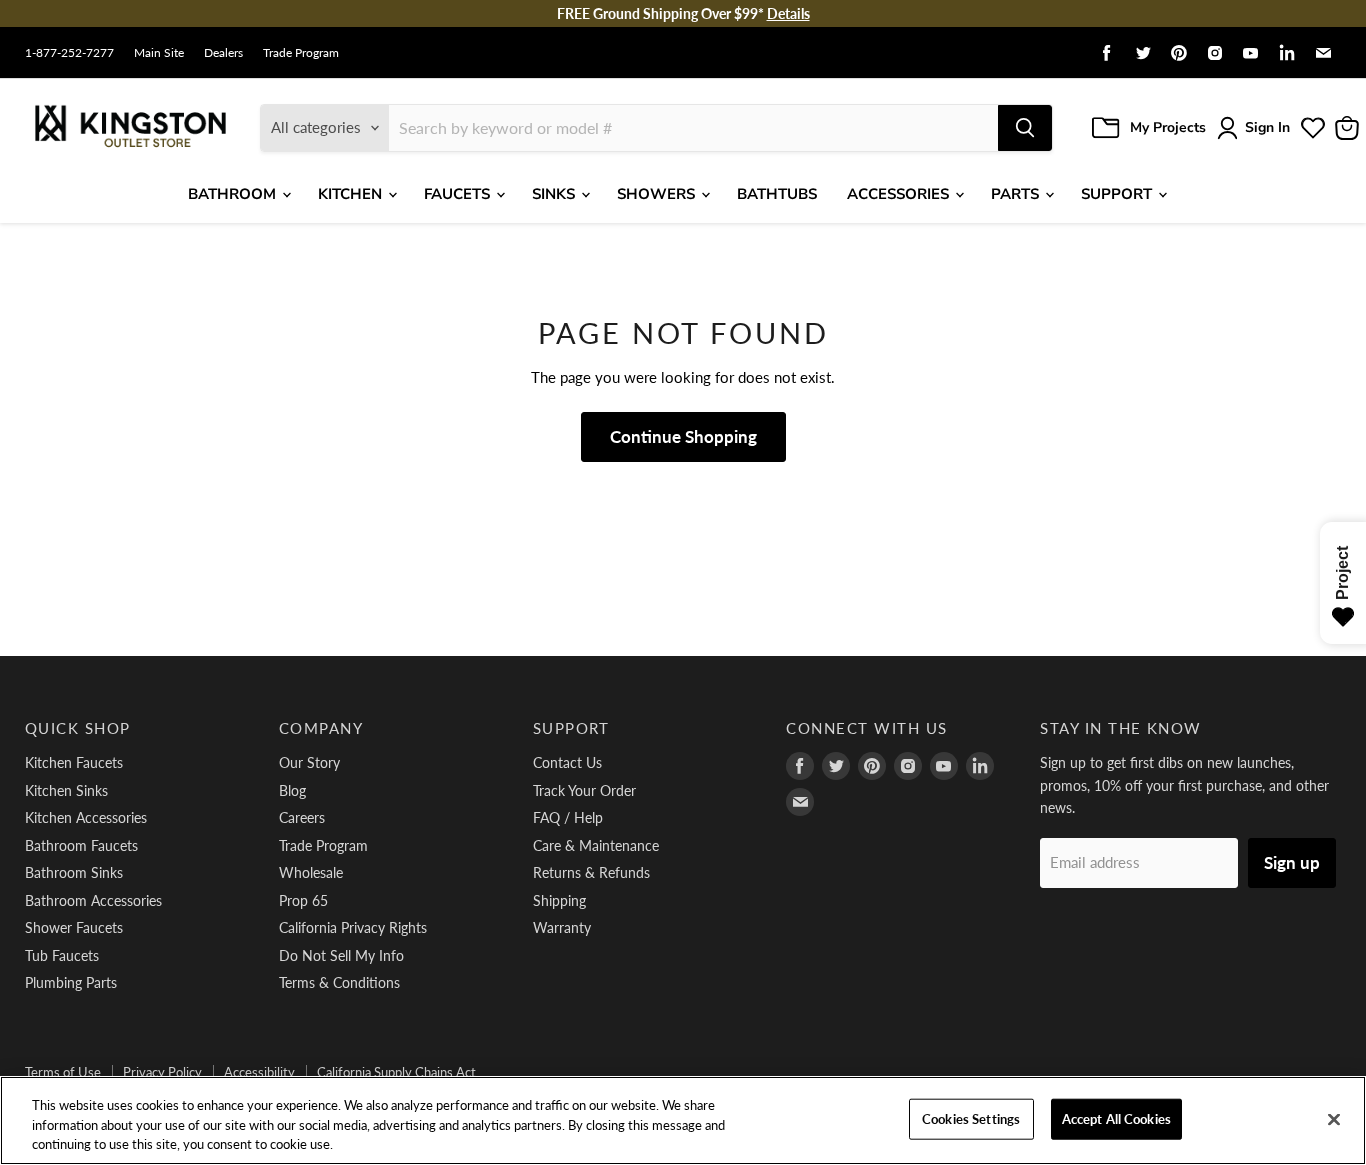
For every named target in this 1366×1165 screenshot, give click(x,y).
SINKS (555, 194)
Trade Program (301, 53)
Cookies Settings (971, 1118)
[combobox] (693, 128)
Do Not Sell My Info (341, 955)
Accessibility (259, 1072)
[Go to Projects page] (1313, 128)
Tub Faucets (62, 955)
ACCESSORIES (900, 194)
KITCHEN (352, 194)
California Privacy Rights (353, 927)
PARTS (1017, 194)
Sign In (1267, 127)
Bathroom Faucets (81, 845)
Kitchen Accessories (86, 817)
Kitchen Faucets (74, 762)
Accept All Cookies (1116, 1118)
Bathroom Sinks (74, 872)
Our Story (309, 762)
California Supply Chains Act (396, 1072)
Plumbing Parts (71, 982)
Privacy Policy (162, 1072)
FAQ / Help (568, 817)
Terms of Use (63, 1072)
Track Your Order (584, 790)
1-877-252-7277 (69, 53)
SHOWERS (658, 194)
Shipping (559, 900)
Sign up (1292, 862)
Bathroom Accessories (93, 900)
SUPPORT (1118, 194)
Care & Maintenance (596, 845)
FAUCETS (459, 194)
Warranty (562, 927)
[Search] (1025, 128)
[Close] (1334, 1119)
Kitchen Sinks (66, 790)
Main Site (159, 53)
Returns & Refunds (591, 872)
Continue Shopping (683, 436)
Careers (302, 817)
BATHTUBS (777, 194)
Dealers (223, 53)
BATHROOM (234, 194)
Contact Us (567, 762)
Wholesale (311, 872)
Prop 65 (303, 900)
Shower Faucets (74, 927)
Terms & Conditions (339, 982)
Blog (292, 790)
